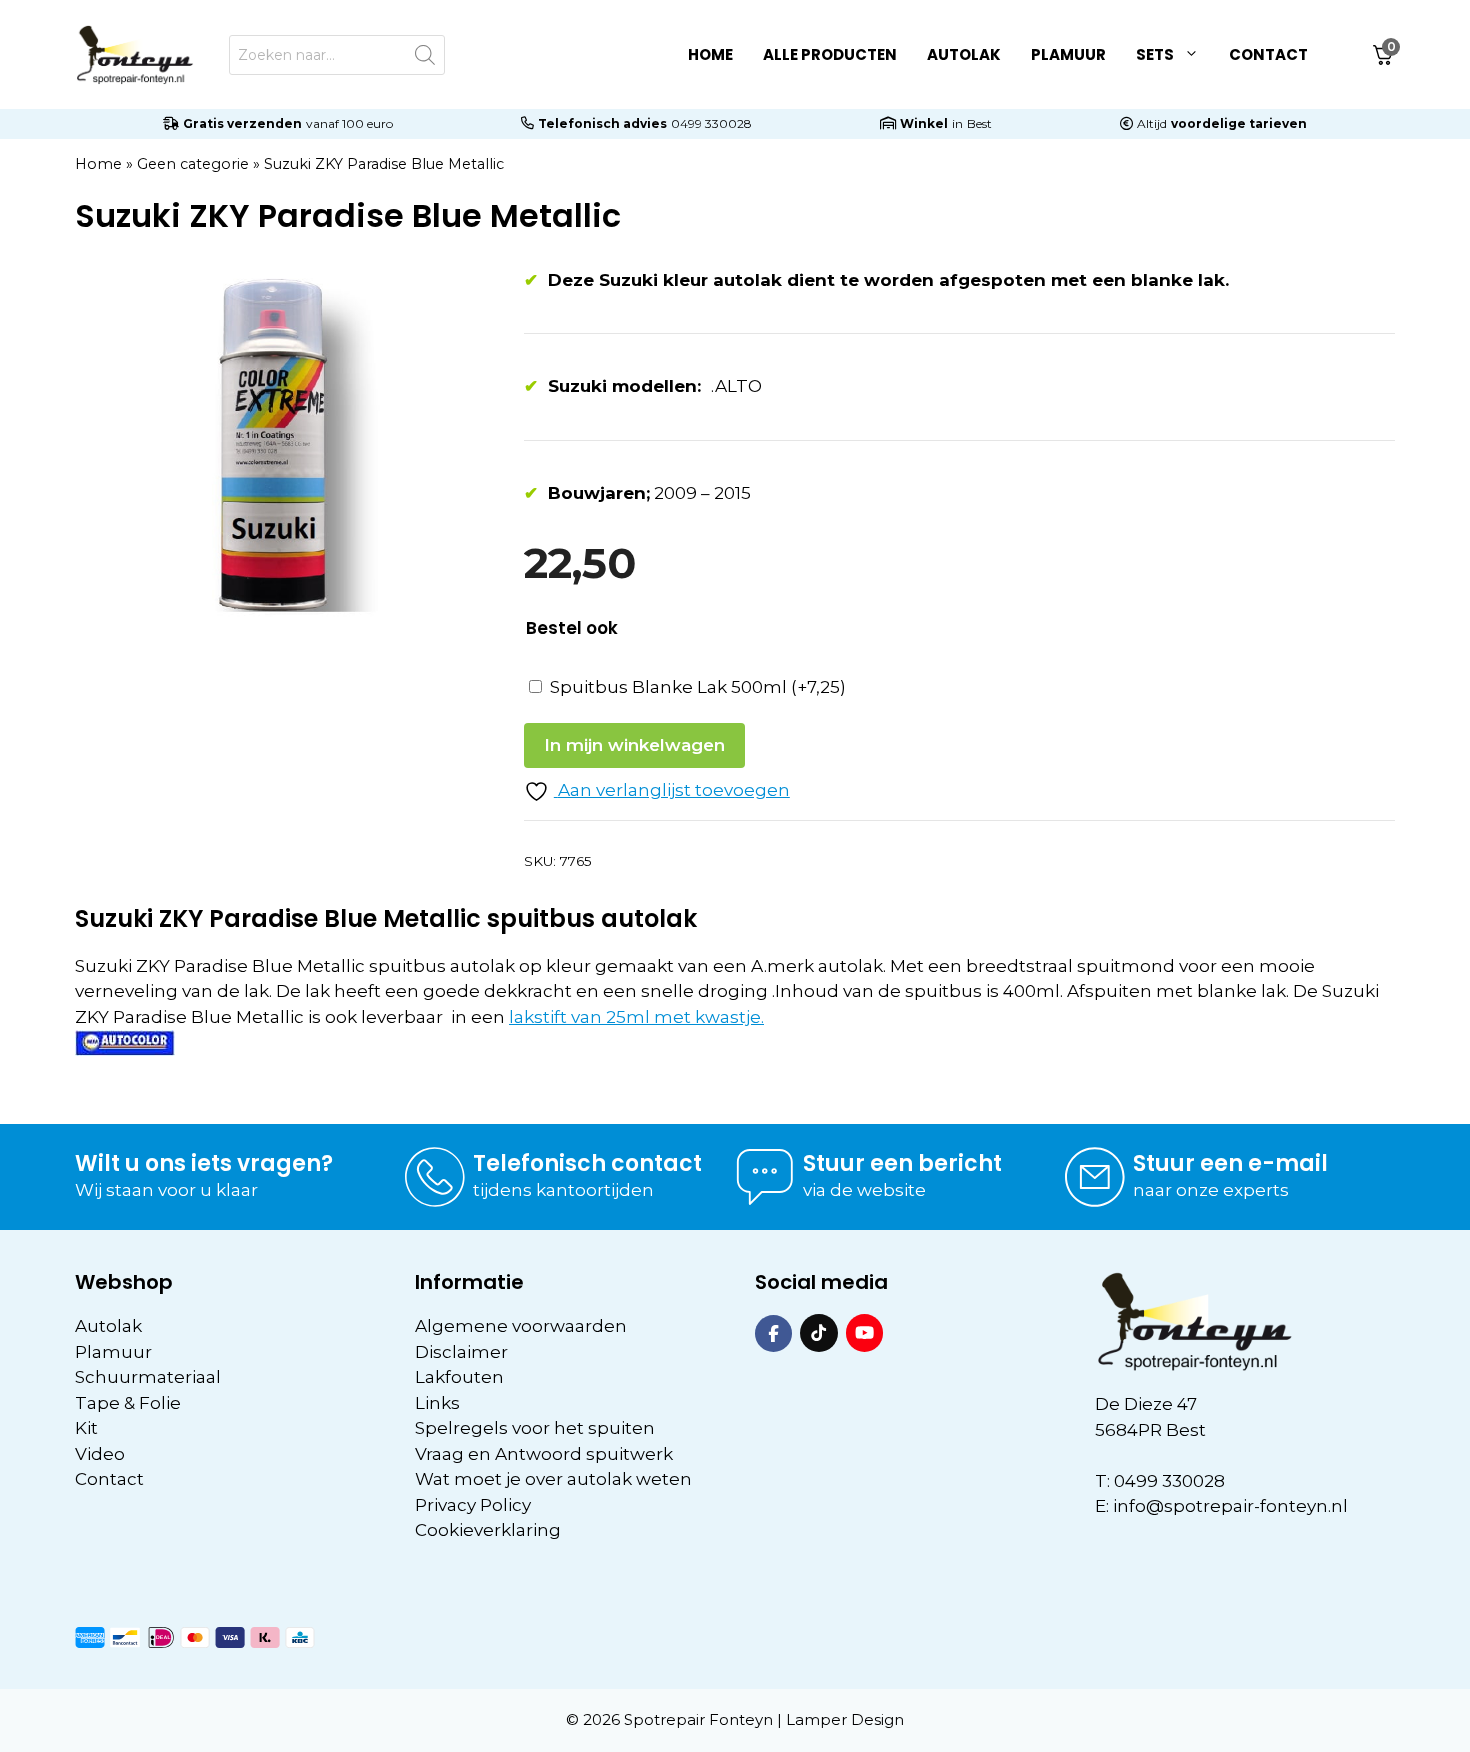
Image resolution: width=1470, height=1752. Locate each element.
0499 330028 (711, 123)
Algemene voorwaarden (521, 1326)
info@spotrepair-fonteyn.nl (1230, 1506)
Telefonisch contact (587, 1163)
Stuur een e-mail (1230, 1163)
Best (979, 123)
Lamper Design (845, 1719)
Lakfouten (459, 1377)
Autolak (964, 54)
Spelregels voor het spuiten (535, 1428)
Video (100, 1454)
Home (710, 54)
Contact (1268, 54)
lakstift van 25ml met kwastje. (636, 1017)
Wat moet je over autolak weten (553, 1479)
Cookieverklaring (488, 1530)
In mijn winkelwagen (634, 745)
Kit (86, 1428)
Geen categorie (193, 164)
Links (437, 1403)
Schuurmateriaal (148, 1377)
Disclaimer (461, 1352)
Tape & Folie (128, 1403)
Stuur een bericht (902, 1163)
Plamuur (1068, 54)
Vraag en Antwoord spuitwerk (544, 1454)
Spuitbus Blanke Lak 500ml (698, 687)
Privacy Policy (473, 1505)
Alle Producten (830, 54)
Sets (1155, 54)
